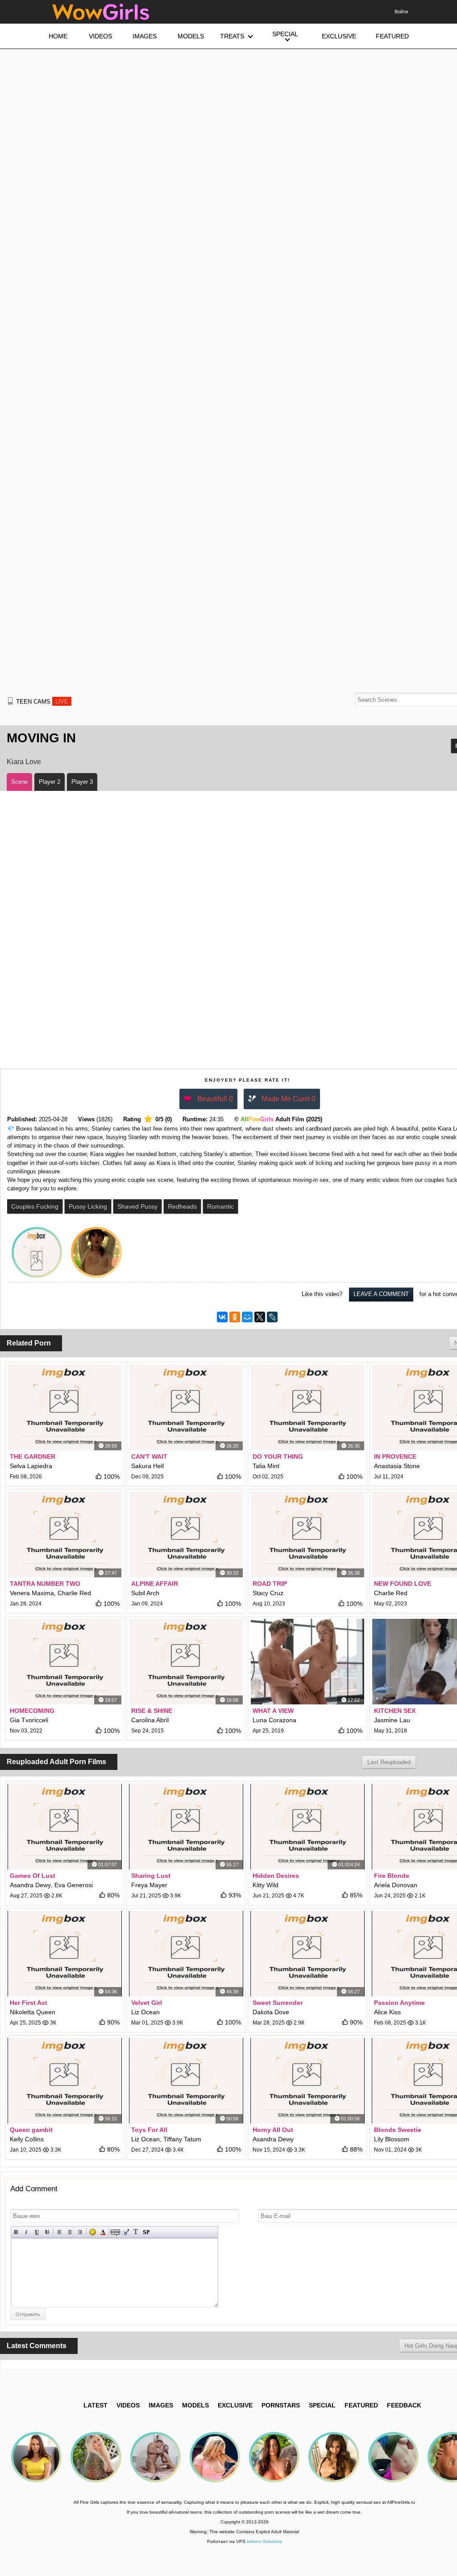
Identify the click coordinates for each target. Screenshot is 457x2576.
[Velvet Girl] (186, 1954)
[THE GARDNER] (65, 1407)
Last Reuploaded (389, 1762)
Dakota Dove (271, 2012)
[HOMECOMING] (65, 1662)
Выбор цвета (103, 2232)
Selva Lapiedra (31, 1466)
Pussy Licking (88, 1206)
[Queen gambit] (65, 2081)
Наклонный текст (27, 2232)
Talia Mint (266, 1466)
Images (161, 2405)
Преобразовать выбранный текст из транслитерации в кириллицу (136, 2232)
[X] (260, 1317)
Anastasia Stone (397, 1466)
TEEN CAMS (42, 702)
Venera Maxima (32, 1593)
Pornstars (281, 2405)
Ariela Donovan (396, 1885)
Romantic (220, 1206)
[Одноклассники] (235, 1317)
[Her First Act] (65, 1954)
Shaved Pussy (137, 1206)
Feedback (404, 2405)
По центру (70, 2232)
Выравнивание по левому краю (60, 2232)
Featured (361, 2405)
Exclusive (235, 2405)
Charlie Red (74, 1593)
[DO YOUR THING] (307, 1407)
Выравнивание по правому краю (80, 2232)
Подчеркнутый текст (37, 2232)
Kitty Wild (266, 1885)
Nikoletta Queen (33, 2012)
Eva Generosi (74, 1885)
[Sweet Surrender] (307, 1954)
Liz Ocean (145, 2012)
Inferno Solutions (264, 2541)
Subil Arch (145, 1593)
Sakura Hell (147, 1466)
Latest (96, 2405)
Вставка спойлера (146, 2232)
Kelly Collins (27, 2139)
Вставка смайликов (93, 2232)
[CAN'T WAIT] (186, 1407)
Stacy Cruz (268, 1593)
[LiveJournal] (272, 1317)
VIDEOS (128, 2405)
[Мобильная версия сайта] (10, 701)
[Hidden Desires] (307, 1827)
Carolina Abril (150, 1720)
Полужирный (16, 2232)
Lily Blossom (392, 2139)
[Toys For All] (186, 2081)
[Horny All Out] (307, 2081)
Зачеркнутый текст (47, 2232)
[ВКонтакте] (222, 1317)
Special (322, 2405)
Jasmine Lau (392, 1720)
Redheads (182, 1206)
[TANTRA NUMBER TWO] (65, 1535)
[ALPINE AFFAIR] (186, 1535)
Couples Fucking (35, 1206)
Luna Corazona (274, 1720)
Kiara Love (24, 762)
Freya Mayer (149, 1885)
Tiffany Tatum (182, 2139)
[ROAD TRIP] (307, 1535)
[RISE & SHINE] (186, 1662)
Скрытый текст (115, 2232)
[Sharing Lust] (186, 1827)
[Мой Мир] (247, 1317)
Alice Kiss (387, 2012)
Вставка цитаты (126, 2232)
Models (195, 2405)
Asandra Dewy (30, 1885)
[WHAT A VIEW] (307, 1662)
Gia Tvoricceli (29, 1720)
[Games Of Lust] (65, 1827)
